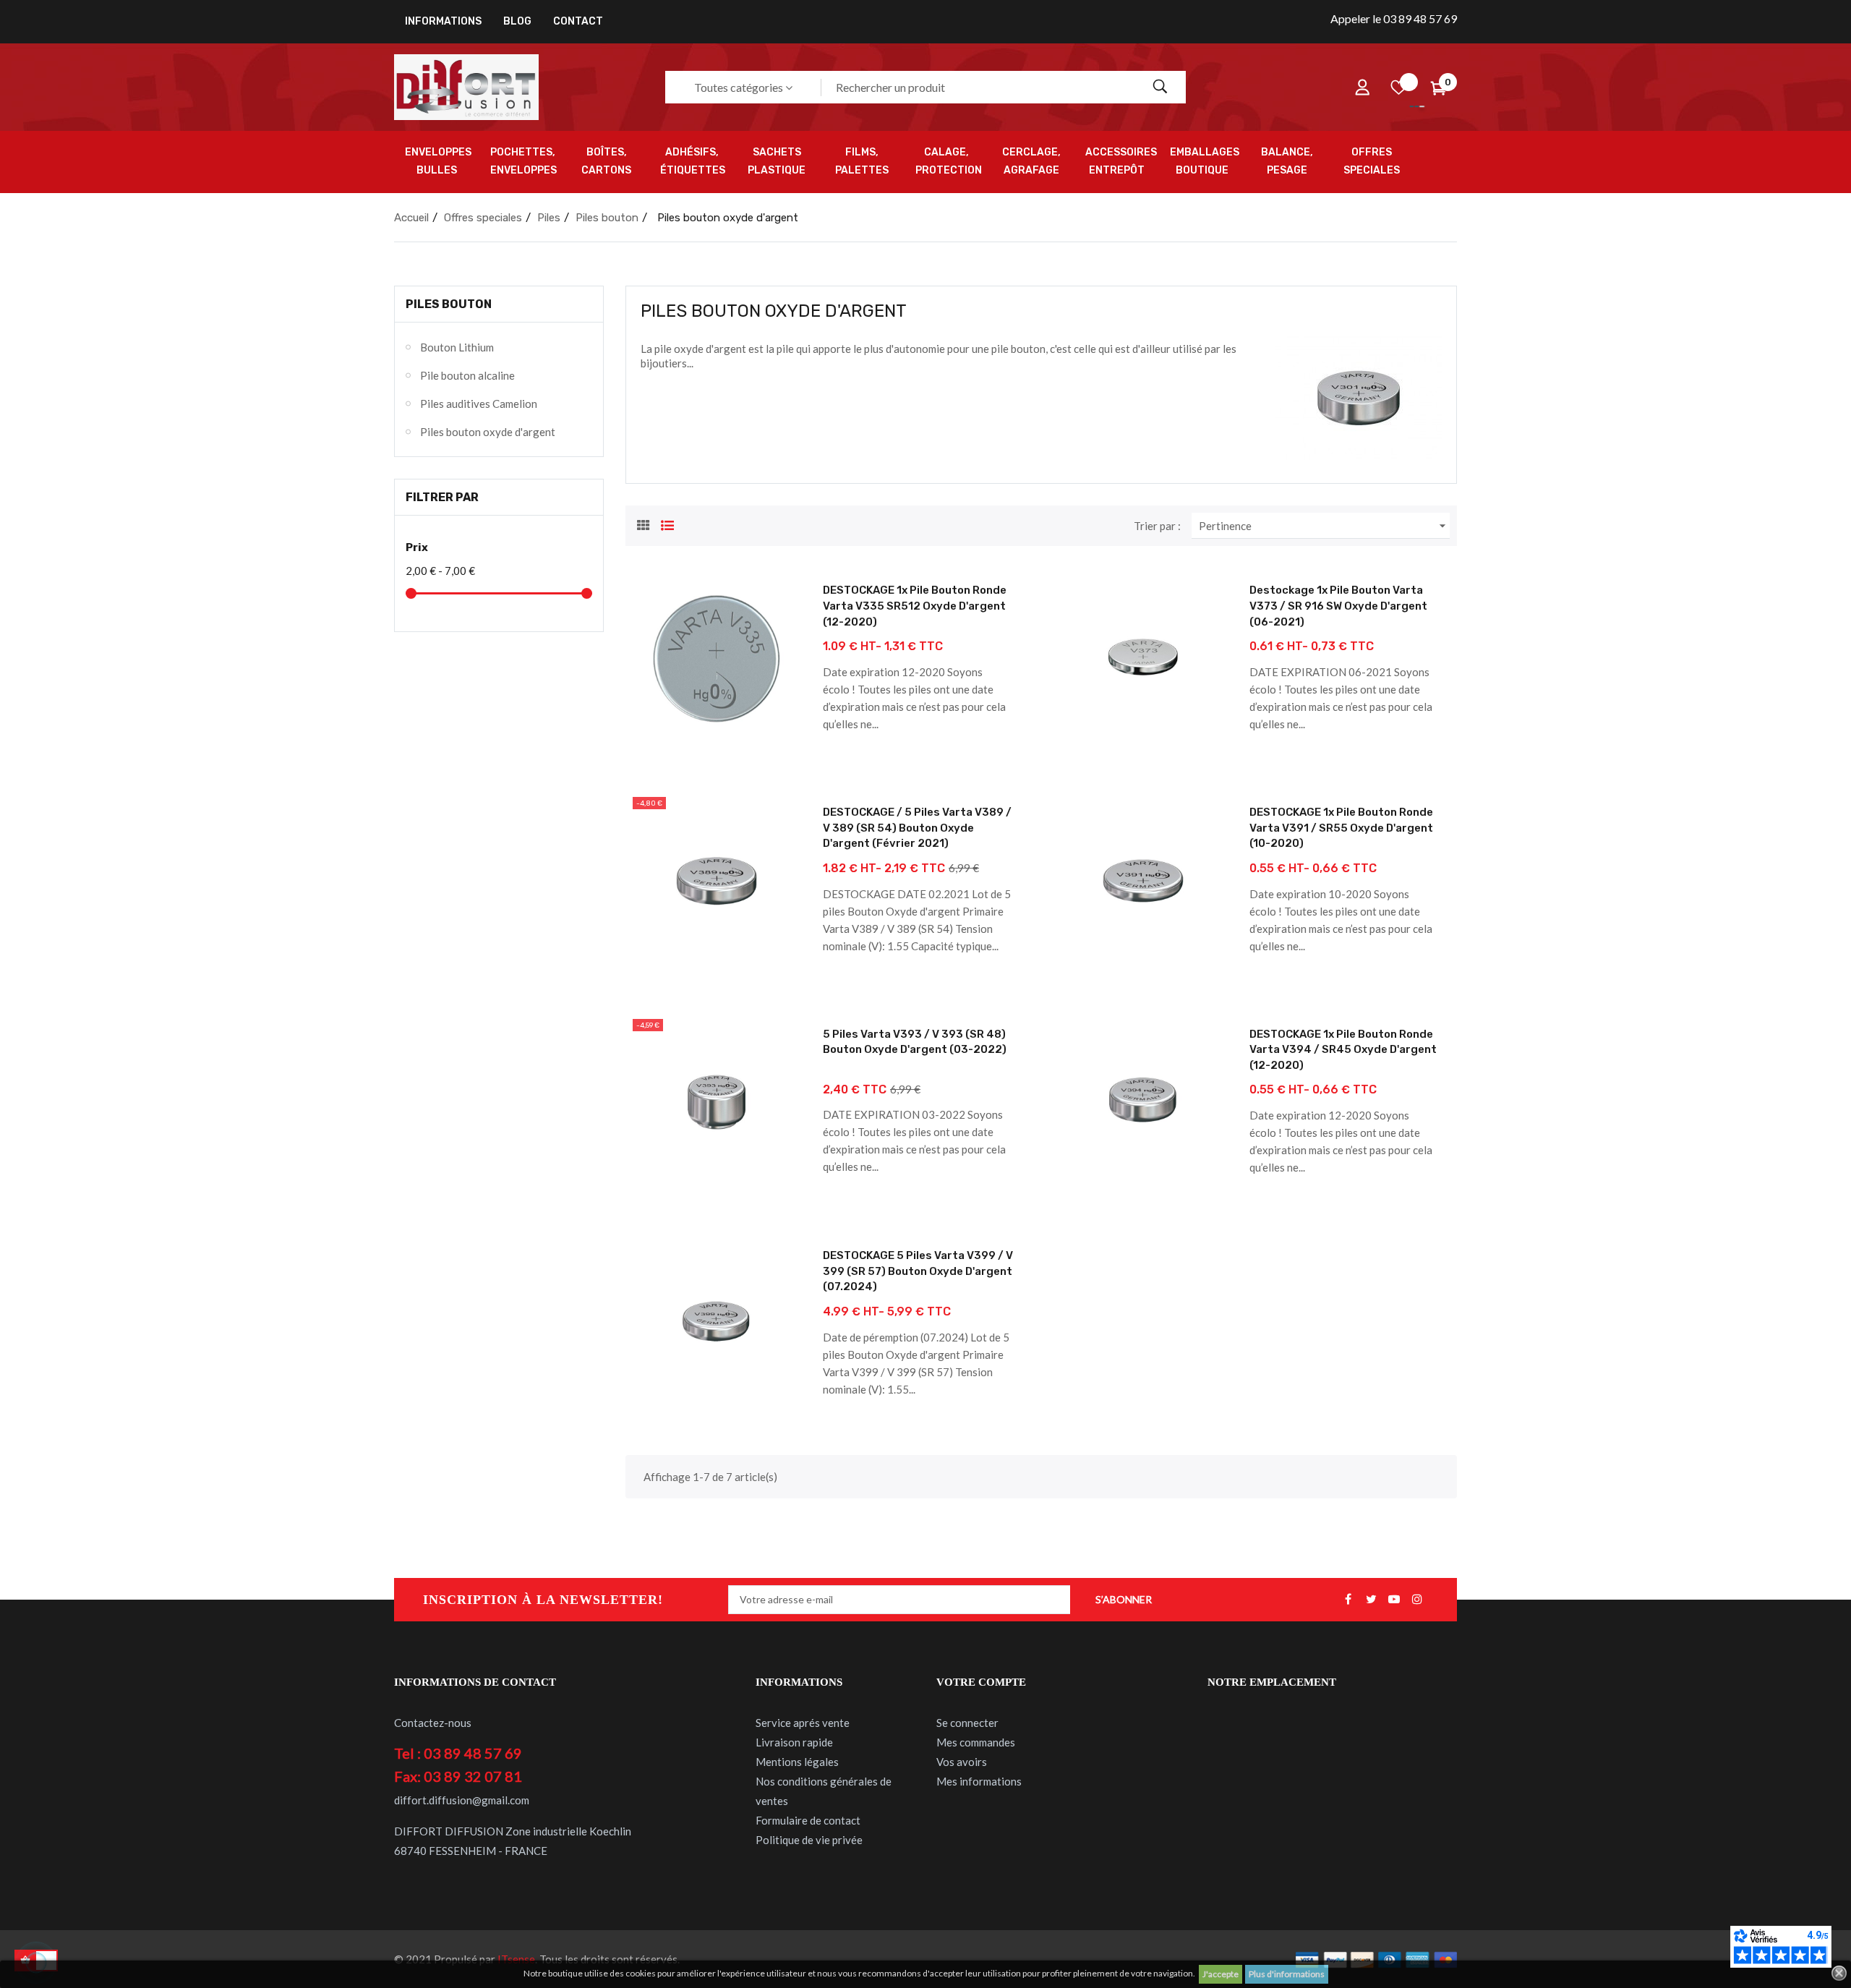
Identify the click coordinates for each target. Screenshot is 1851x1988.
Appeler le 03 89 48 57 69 (1394, 18)
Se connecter (967, 1723)
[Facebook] (1348, 1600)
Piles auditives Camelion (479, 404)
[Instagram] (1417, 1600)
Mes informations (979, 1781)
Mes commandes (976, 1742)
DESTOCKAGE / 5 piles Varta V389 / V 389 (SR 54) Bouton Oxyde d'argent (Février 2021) (917, 828)
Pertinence (1324, 526)
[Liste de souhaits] (1398, 88)
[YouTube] (1394, 1600)
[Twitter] (1371, 1600)
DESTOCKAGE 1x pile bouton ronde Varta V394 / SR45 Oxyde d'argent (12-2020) (1343, 1050)
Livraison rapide (794, 1742)
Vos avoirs (962, 1762)
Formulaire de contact (808, 1820)
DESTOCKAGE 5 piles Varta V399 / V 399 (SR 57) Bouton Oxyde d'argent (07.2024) (918, 1271)
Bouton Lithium (457, 347)
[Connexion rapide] (1362, 88)
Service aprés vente (803, 1723)
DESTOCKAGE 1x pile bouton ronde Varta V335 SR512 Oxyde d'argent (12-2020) (915, 606)
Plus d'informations (1287, 1974)
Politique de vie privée (809, 1840)
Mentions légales (797, 1762)
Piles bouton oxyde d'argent (488, 432)
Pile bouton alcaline (467, 375)
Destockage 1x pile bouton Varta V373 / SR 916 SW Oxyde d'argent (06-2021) (1338, 606)
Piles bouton (449, 304)
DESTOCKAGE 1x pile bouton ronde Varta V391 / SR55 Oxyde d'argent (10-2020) (1341, 828)
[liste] (667, 524)
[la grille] (644, 524)
